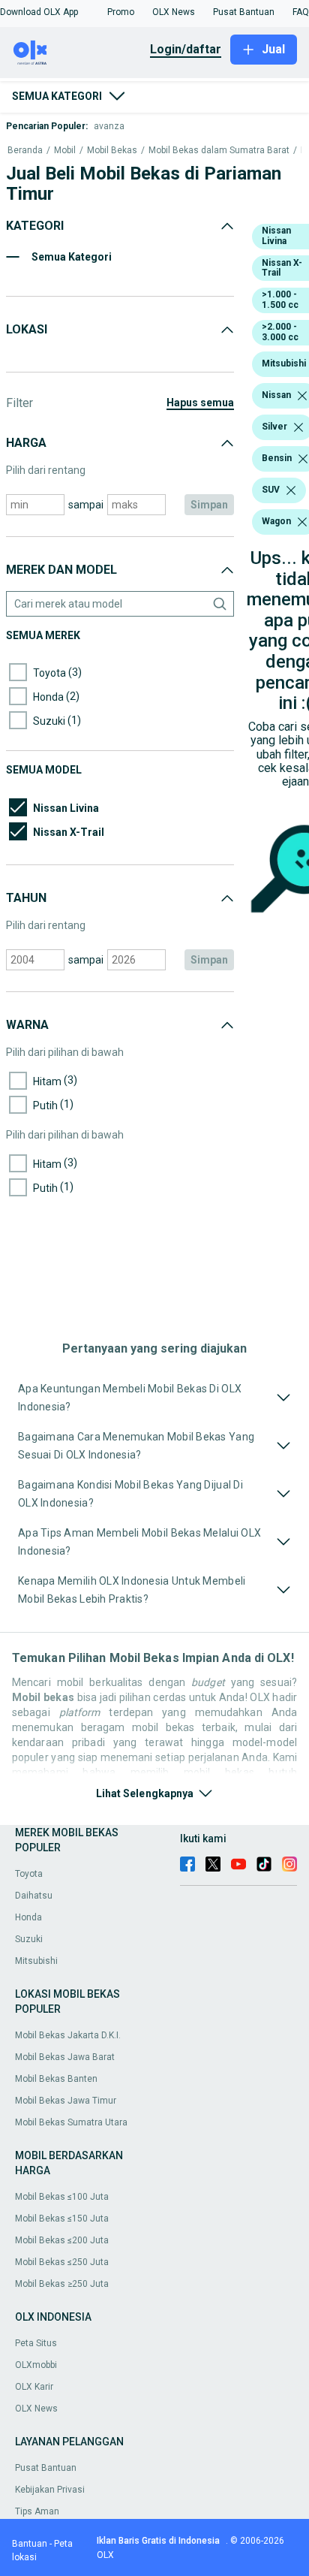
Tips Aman (37, 2511)
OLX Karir (34, 2387)
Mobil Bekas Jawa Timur (66, 2101)
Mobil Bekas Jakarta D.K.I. (68, 2035)
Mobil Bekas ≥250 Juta (62, 2284)
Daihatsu (34, 1896)
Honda (28, 1917)
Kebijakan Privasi (50, 2490)
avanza (109, 126)
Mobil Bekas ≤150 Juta (62, 2219)
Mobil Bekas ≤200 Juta (62, 2240)
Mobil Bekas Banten (56, 2079)
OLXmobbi (36, 2365)
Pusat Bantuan (46, 2468)
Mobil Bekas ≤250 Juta (62, 2262)
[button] (39, 12)
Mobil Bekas (112, 151)
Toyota (29, 1874)
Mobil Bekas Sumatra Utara (71, 2122)
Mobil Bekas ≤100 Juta (62, 2197)
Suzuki (29, 1939)
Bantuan (30, 2544)
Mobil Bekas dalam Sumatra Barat (219, 151)
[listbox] (302, 396)
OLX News (36, 2409)
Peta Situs (36, 2343)
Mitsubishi (36, 1961)
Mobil (65, 151)
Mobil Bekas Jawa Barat (65, 2057)
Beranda (25, 151)
